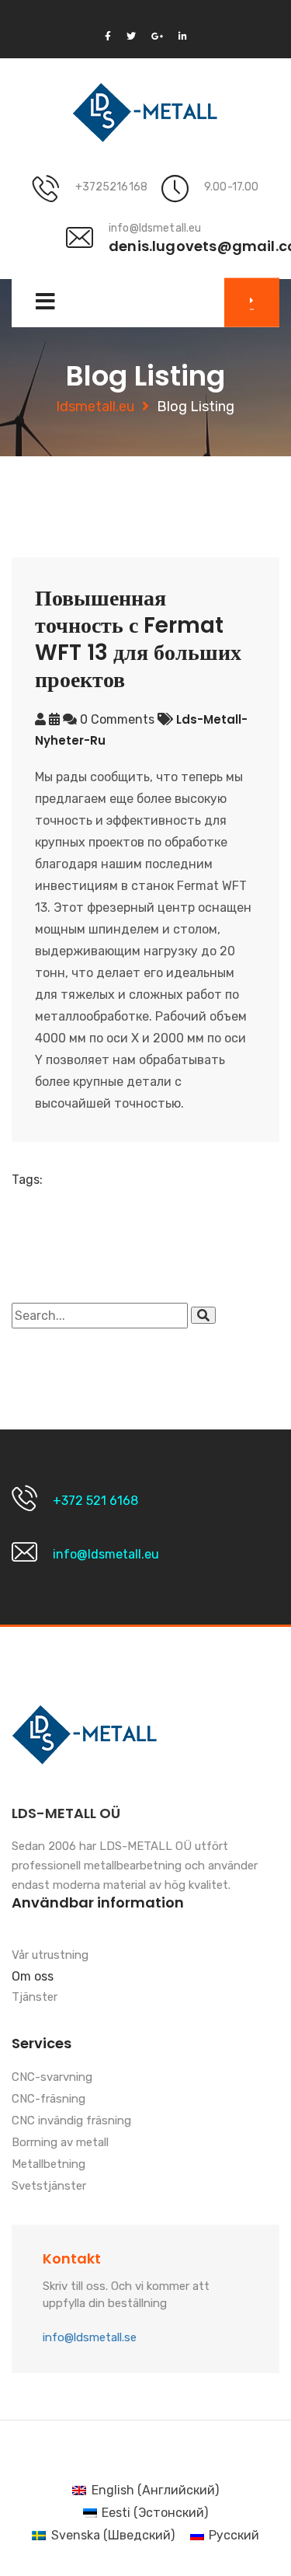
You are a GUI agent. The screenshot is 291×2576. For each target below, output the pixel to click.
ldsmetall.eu (95, 407)
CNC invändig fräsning (71, 2121)
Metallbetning (48, 2165)
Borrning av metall (60, 2143)
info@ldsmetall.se (90, 2337)
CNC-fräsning (48, 2100)
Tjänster (35, 1998)
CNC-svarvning (52, 2078)
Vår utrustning (50, 1956)
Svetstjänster (49, 2187)
